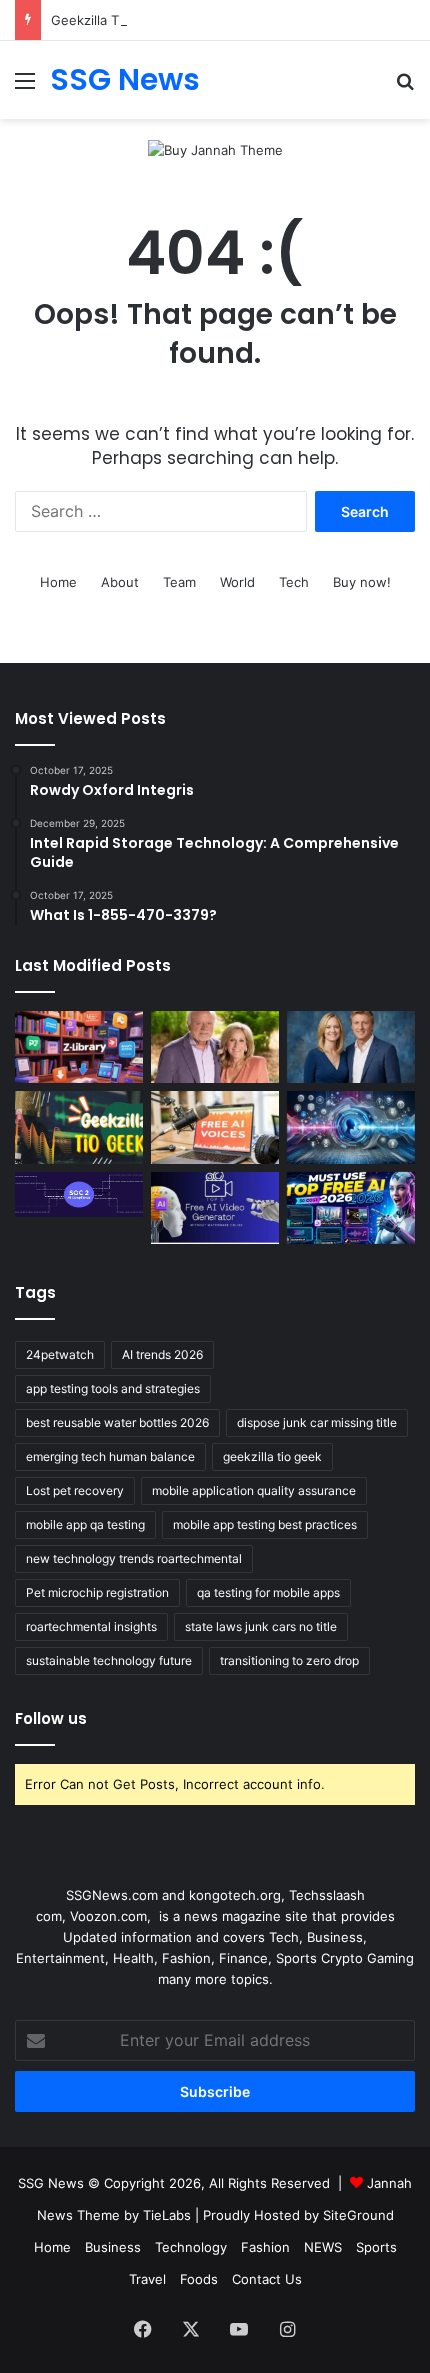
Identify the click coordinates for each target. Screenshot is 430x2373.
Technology (191, 2247)
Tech (294, 582)
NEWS (323, 2247)
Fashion (265, 2247)
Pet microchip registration (97, 1592)
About (120, 582)
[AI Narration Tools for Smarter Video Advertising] (215, 1127)
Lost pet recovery (75, 1490)
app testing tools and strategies (113, 1388)
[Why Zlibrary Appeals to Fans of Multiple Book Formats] (79, 1047)
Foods (199, 2279)
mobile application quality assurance (254, 1490)
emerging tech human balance (110, 1456)
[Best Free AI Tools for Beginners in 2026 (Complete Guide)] (351, 1208)
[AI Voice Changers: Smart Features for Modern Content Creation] (351, 1127)
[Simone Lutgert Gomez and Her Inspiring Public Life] (215, 1047)
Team (179, 582)
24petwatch (60, 1354)
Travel (147, 2279)
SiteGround (358, 2215)
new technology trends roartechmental (134, 1558)
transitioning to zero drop (289, 1660)
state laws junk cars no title (261, 1626)
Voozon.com (108, 1916)
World (237, 582)
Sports (376, 2247)
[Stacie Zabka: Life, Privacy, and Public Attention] (351, 1047)
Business (113, 2247)
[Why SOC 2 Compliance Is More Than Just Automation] (79, 1194)
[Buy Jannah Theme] (215, 149)
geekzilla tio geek (272, 1456)
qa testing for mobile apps (268, 1592)
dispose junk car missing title (317, 1422)
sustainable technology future (109, 1660)
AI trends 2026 (162, 1354)
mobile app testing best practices (265, 1524)
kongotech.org (235, 1895)
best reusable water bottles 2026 (117, 1422)
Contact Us (267, 2279)
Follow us (51, 1718)
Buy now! (362, 582)
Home (58, 582)
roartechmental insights (91, 1626)
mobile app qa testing (85, 1524)
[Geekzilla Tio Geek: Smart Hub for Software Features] (79, 1127)
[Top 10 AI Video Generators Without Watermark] (215, 1208)
